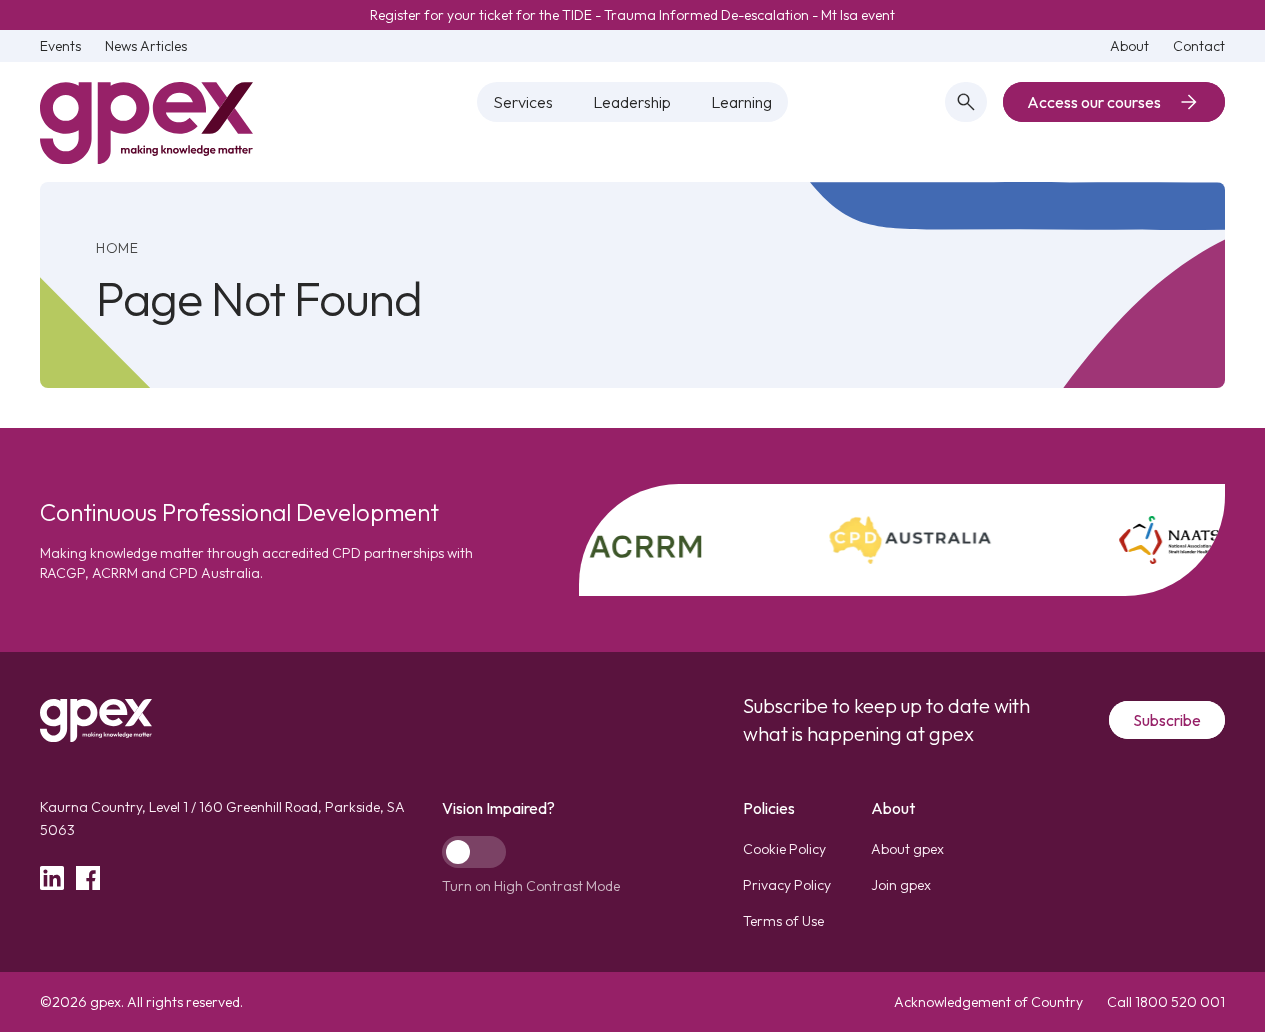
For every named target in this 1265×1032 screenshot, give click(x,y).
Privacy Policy (787, 885)
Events (60, 46)
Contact (1199, 46)
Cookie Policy (784, 849)
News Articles (146, 46)
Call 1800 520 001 (1166, 1002)
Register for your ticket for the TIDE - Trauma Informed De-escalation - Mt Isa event (632, 15)
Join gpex (901, 885)
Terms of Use (783, 921)
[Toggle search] (966, 102)
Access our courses (1094, 102)
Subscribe (1167, 720)
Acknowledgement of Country (988, 1002)
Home (117, 248)
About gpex (907, 849)
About (1129, 46)
